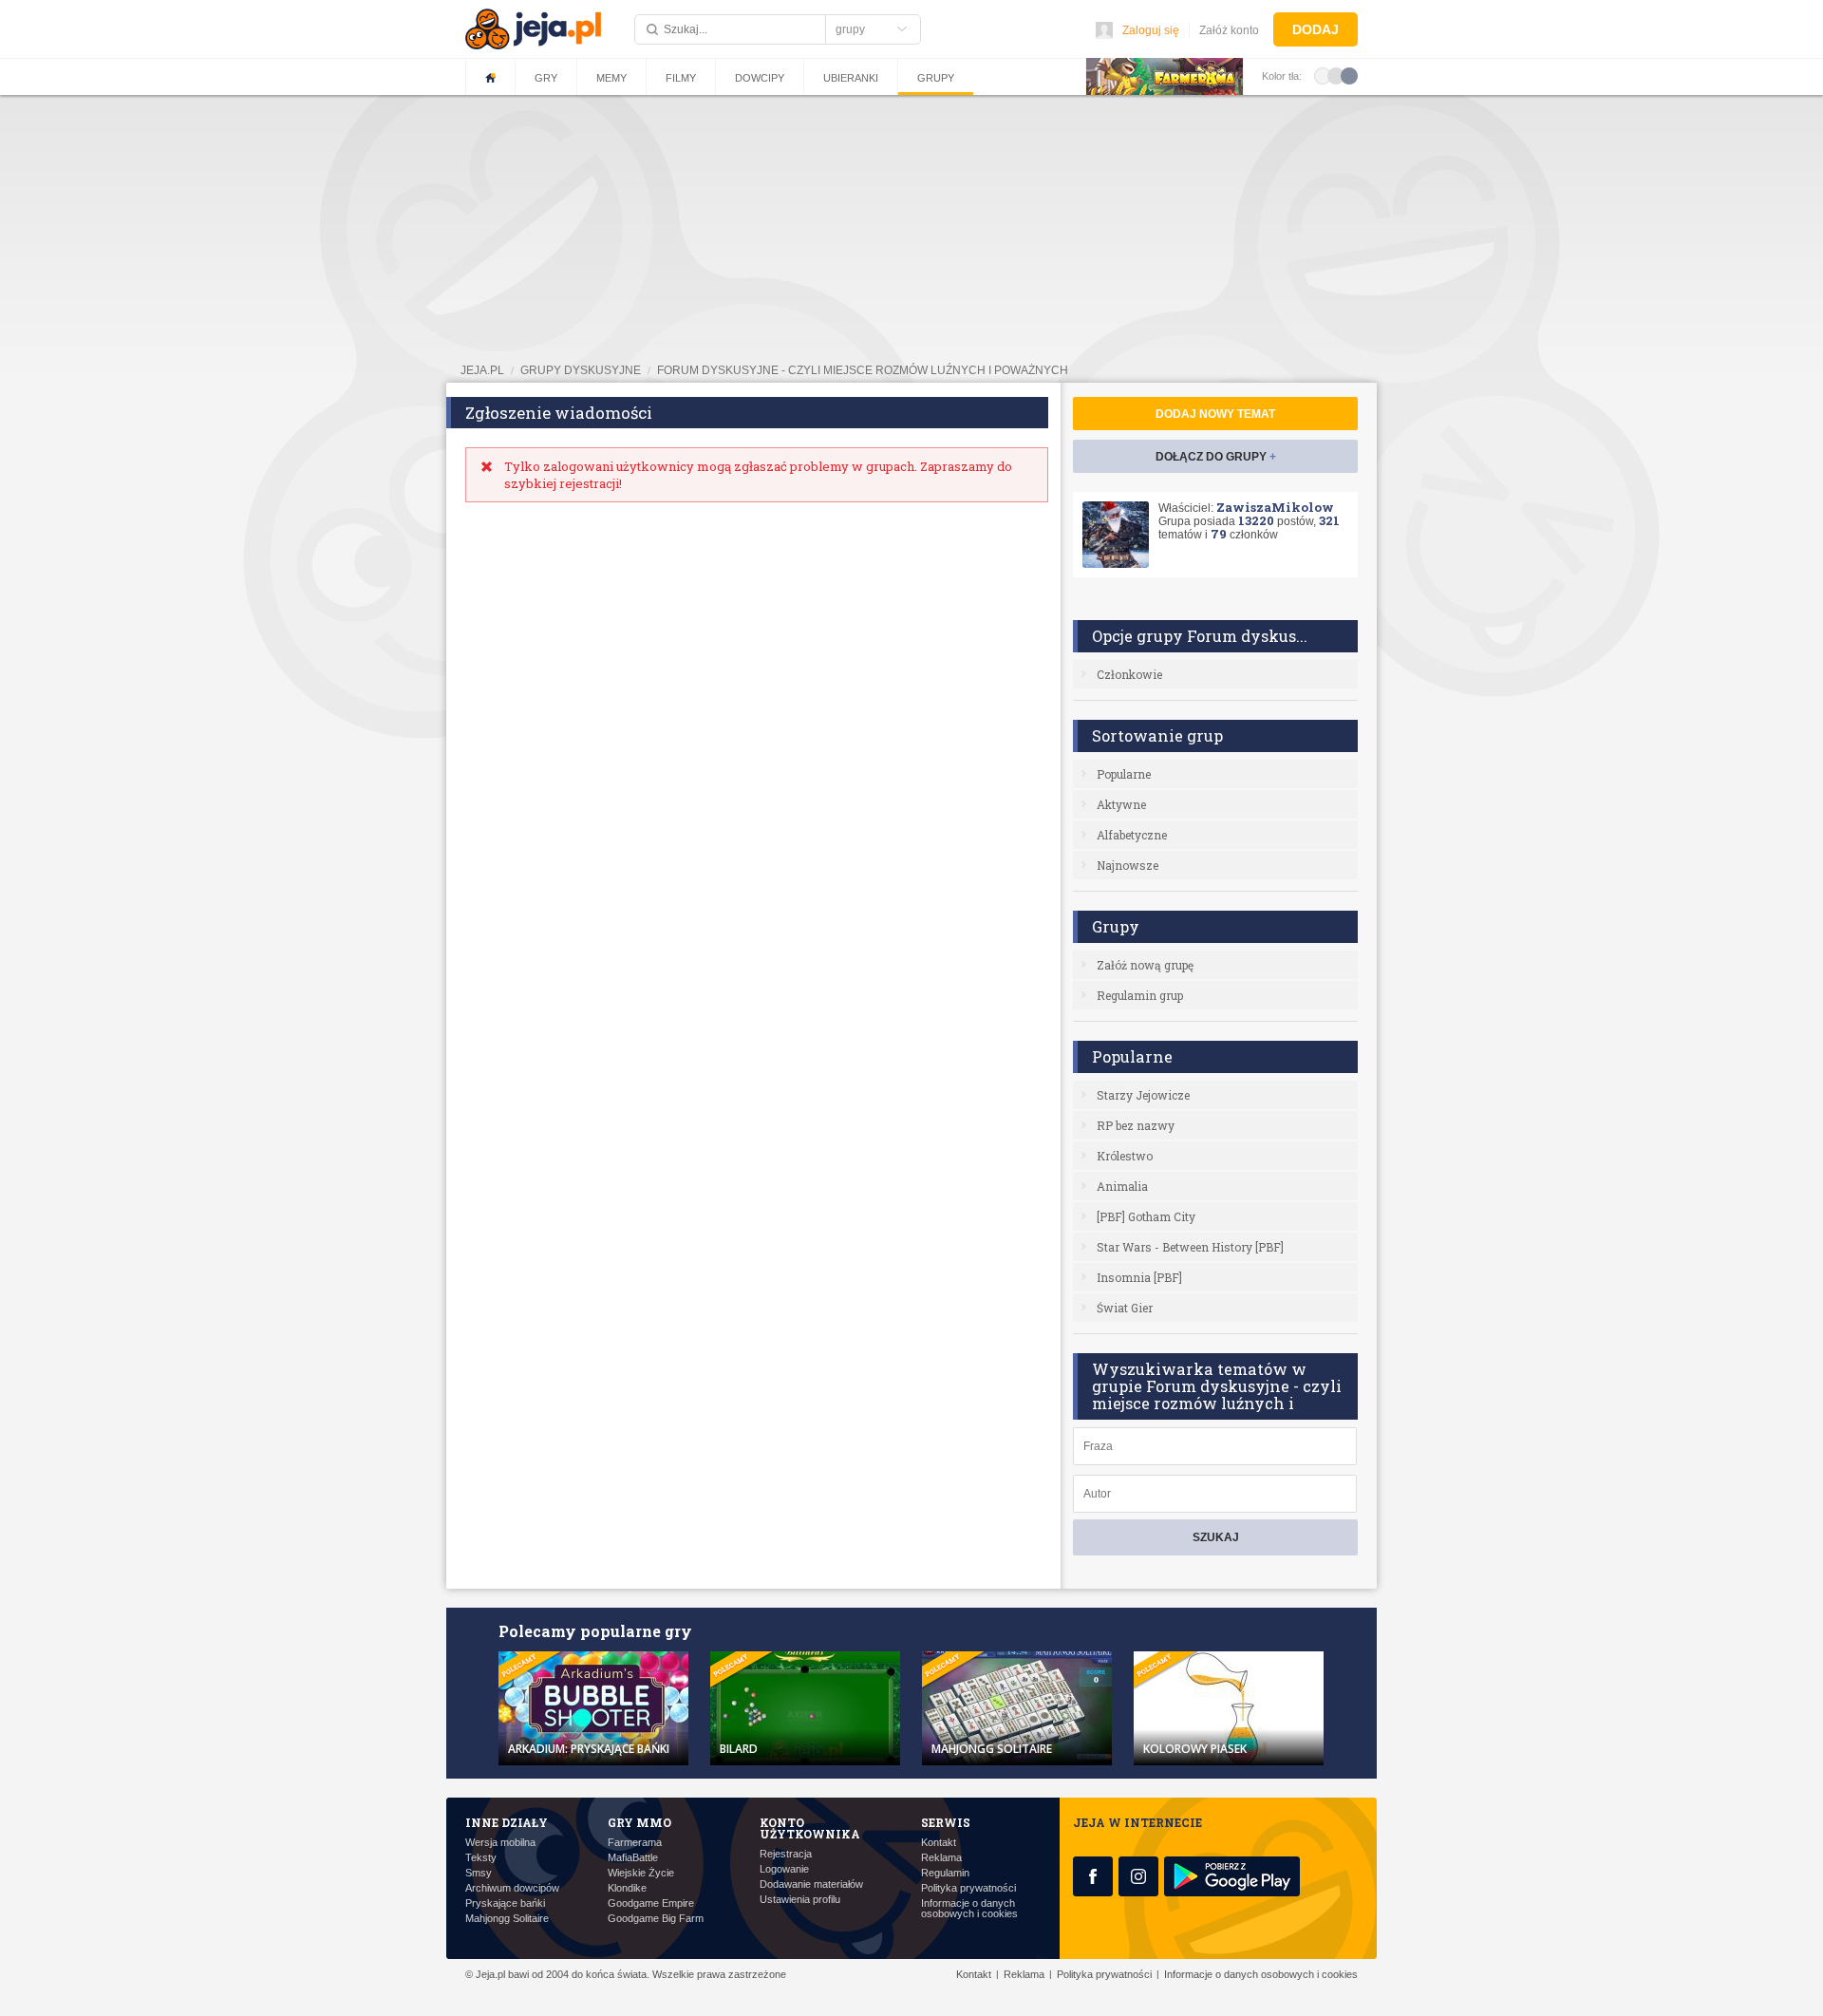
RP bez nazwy (1136, 1125)
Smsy (479, 1873)
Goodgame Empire (651, 1903)
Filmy (681, 78)
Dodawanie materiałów (811, 1884)
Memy (611, 78)
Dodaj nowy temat (1215, 414)
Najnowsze (1128, 865)
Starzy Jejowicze (1143, 1095)
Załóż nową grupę (1145, 965)
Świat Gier (1125, 1308)
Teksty (481, 1858)
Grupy (936, 78)
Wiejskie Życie (641, 1873)
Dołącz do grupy (1216, 457)
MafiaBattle (633, 1858)
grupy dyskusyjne (581, 370)
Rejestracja (786, 1854)
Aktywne (1121, 804)
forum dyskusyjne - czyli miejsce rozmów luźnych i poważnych (863, 370)
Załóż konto (1229, 30)
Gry (546, 78)
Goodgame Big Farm (656, 1919)
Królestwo (1125, 1156)
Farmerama (635, 1843)
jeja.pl (482, 370)
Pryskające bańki (505, 1903)
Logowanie (784, 1869)
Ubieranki (851, 78)
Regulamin (945, 1873)
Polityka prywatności (968, 1888)
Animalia (1122, 1186)
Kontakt (939, 1843)
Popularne (1124, 774)
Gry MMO (639, 1822)
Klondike (627, 1888)
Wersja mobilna (500, 1843)
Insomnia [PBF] (1139, 1277)
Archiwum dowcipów (512, 1888)
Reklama (941, 1858)
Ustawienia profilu (800, 1900)
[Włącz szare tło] (1336, 75)
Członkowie (1129, 674)
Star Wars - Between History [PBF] (1190, 1247)
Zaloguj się (1151, 30)
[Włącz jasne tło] (1323, 75)
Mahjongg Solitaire (507, 1919)
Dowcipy (760, 78)
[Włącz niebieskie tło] (1349, 75)
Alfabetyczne (1132, 835)
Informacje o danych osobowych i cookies (969, 1909)
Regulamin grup (1140, 995)
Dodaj (1316, 29)
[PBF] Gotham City (1146, 1216)
